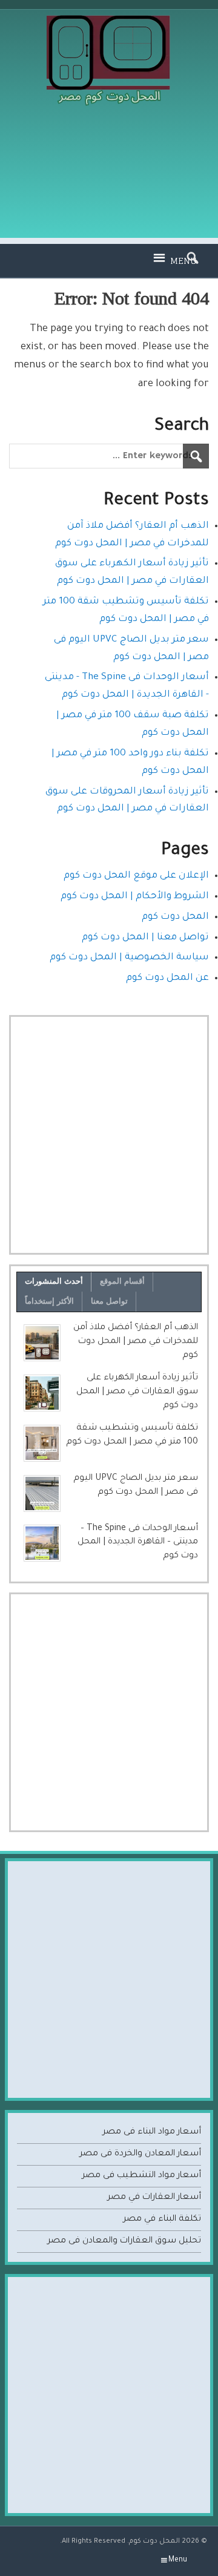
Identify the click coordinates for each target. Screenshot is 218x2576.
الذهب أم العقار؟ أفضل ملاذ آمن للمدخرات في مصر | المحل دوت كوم (136, 1342)
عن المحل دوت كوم (167, 978)
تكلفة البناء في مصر (162, 2219)
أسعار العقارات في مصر (154, 2198)
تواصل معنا (109, 1301)
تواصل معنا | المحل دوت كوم (145, 938)
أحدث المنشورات (54, 1281)
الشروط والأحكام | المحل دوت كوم (135, 897)
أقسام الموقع (122, 1281)
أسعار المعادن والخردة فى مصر (140, 2154)
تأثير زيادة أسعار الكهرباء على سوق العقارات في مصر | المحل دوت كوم (137, 1392)
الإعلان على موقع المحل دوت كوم (136, 876)
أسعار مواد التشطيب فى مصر (141, 2176)
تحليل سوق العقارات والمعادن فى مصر (124, 2241)
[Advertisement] (109, 180)
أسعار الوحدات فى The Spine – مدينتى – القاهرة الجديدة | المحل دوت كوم (138, 1543)
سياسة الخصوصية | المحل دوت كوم (129, 958)
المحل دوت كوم (175, 917)
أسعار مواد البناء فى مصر (152, 2132)
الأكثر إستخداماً (49, 1301)
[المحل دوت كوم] (109, 20)
